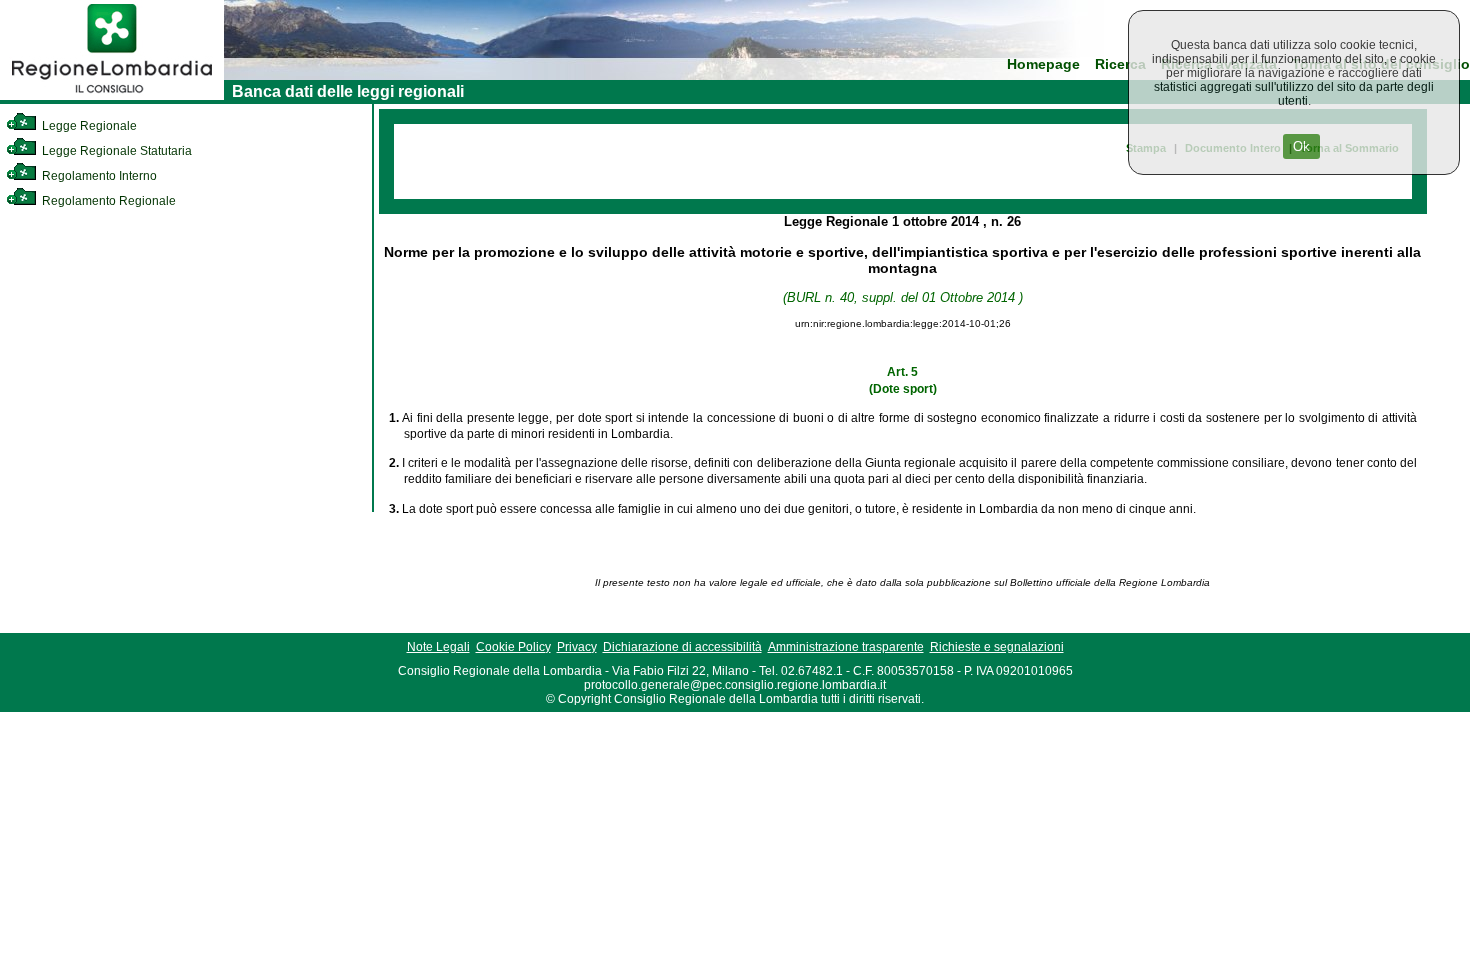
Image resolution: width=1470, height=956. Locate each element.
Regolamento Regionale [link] (107, 201)
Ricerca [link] (1120, 64)
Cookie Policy (513, 647)
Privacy (577, 647)
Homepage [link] (1043, 64)
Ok (1301, 146)
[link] (112, 96)
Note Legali (438, 647)
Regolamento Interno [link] (98, 176)
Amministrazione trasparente (846, 647)
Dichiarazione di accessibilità (682, 647)
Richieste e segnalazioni (997, 647)
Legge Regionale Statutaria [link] (115, 151)
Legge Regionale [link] (88, 126)
